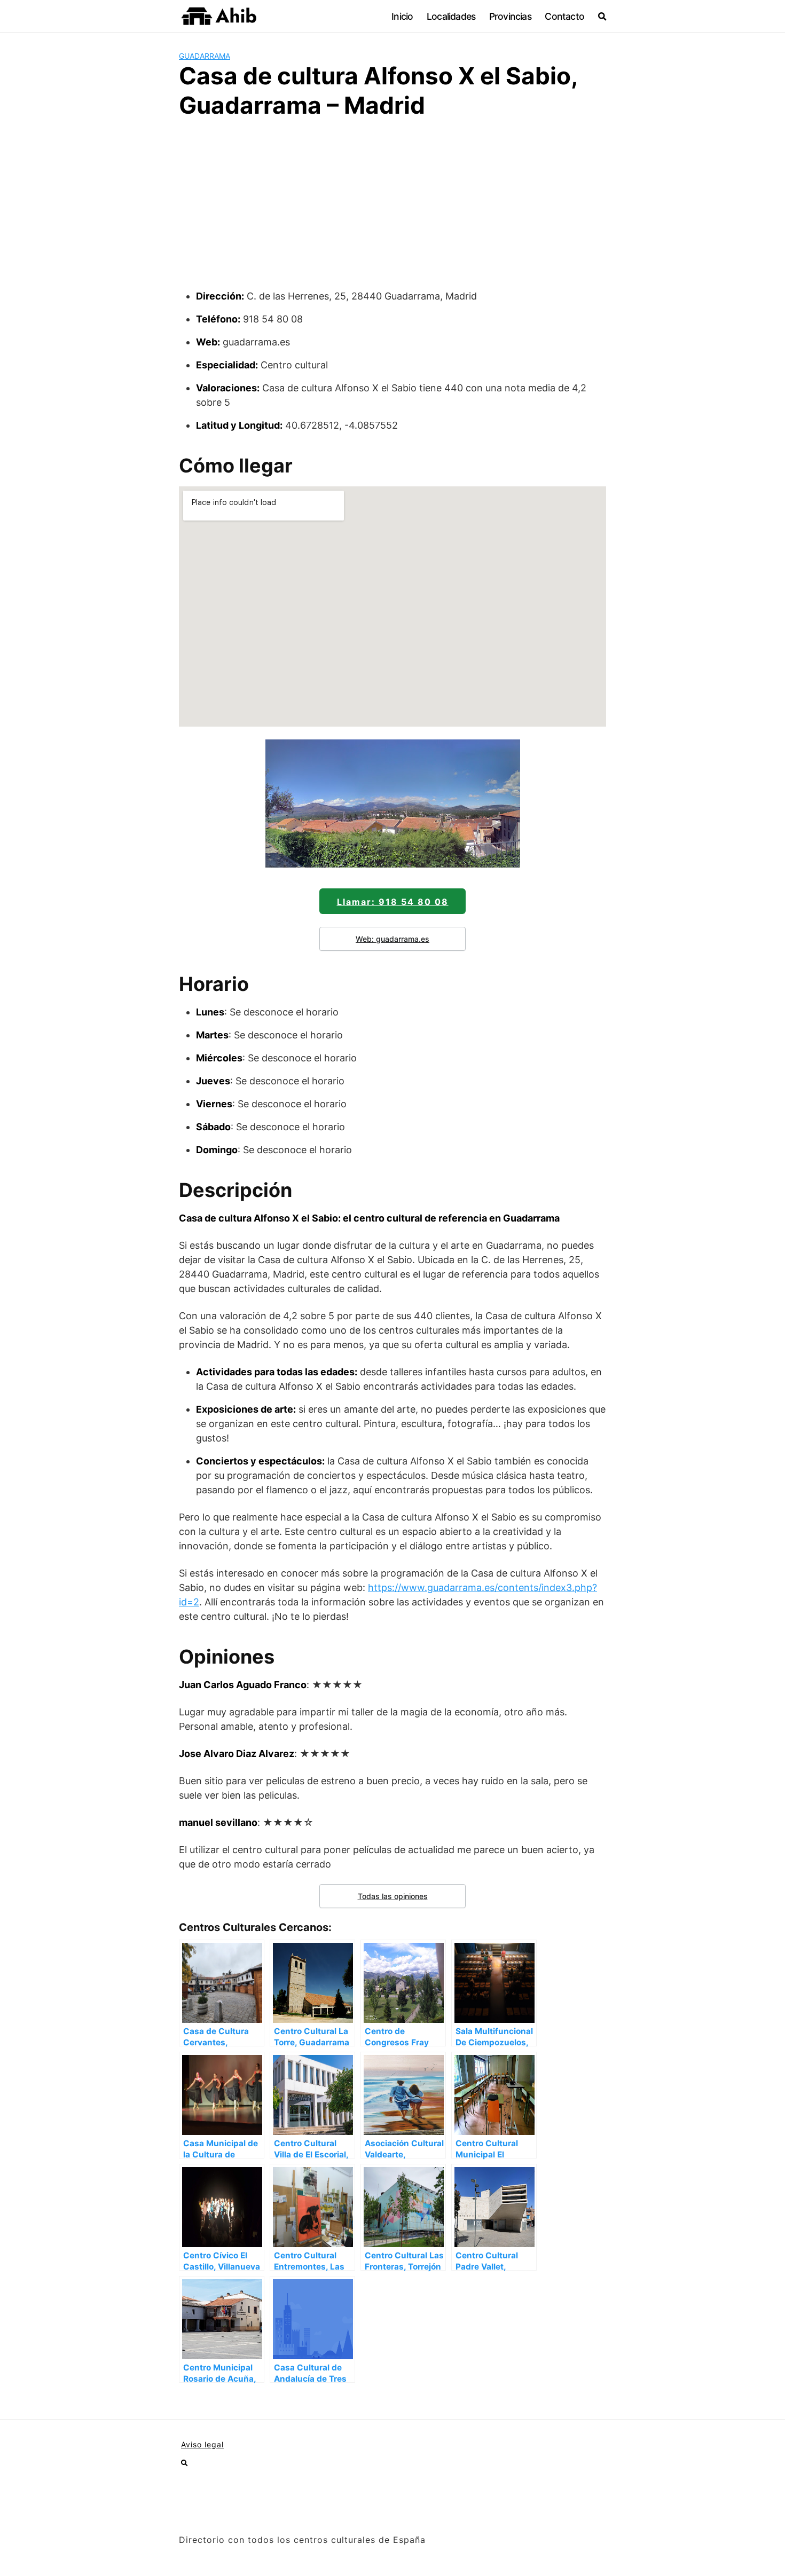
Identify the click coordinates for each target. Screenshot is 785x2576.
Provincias (510, 16)
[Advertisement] (392, 209)
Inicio (402, 16)
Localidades (451, 16)
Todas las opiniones (393, 1896)
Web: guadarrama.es (392, 939)
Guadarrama (205, 56)
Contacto (564, 16)
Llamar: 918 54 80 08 (393, 902)
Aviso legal (202, 2444)
